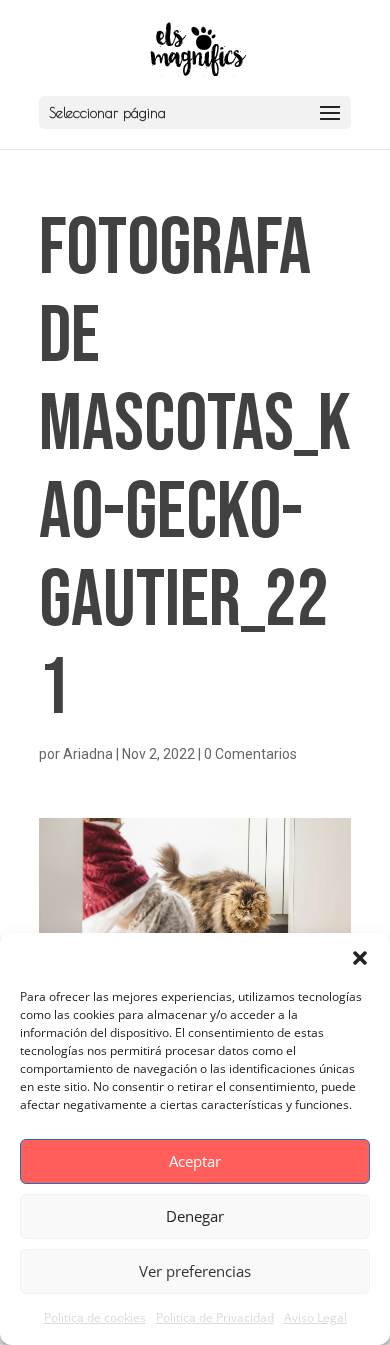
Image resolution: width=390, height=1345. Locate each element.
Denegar (195, 1216)
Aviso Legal (315, 1317)
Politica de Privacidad (215, 1317)
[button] (360, 958)
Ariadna (88, 754)
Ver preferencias (195, 1271)
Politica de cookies (95, 1317)
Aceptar (195, 1161)
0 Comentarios (250, 754)
